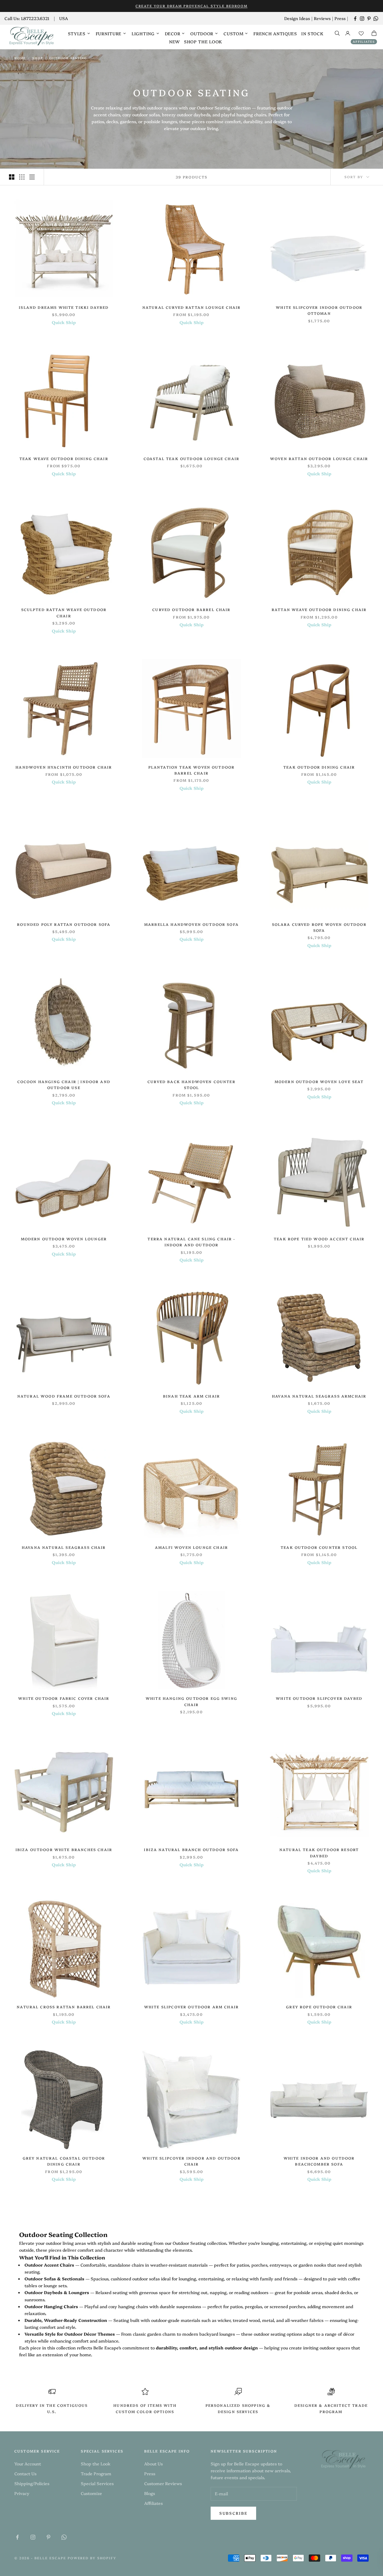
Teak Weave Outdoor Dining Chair (64, 458)
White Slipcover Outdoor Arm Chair (191, 2007)
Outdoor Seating (68, 58)
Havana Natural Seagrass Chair (64, 1547)
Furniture (109, 33)
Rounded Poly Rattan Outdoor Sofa (64, 924)
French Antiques (275, 33)
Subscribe (233, 2513)
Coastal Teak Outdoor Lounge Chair (191, 458)
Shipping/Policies (32, 2483)
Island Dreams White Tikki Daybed (64, 307)
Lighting (143, 33)
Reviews (322, 18)
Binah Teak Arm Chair (191, 1396)
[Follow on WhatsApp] (376, 19)
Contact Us (25, 2473)
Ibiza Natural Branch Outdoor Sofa (191, 1849)
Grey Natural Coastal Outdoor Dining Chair (64, 2161)
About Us (153, 2464)
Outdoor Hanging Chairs (51, 2306)
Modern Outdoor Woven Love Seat (319, 1081)
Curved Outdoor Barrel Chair (191, 609)
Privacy (22, 2493)
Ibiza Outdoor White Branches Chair (64, 1849)
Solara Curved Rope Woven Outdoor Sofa (319, 927)
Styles (77, 33)
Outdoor (202, 33)
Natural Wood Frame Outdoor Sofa (64, 1396)
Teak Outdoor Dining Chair (319, 767)
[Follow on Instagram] (362, 19)
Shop (38, 58)
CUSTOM (233, 33)
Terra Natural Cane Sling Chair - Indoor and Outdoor (191, 1242)
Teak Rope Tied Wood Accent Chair (319, 1239)
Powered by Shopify (92, 2558)
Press (340, 18)
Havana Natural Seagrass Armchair (319, 1396)
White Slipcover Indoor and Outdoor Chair (191, 2161)
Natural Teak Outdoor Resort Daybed (319, 1852)
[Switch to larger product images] (12, 177)
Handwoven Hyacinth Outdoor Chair (64, 767)
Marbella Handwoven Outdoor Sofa (191, 924)
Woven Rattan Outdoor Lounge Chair (319, 458)
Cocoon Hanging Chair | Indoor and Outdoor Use (64, 1084)
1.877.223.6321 (35, 18)
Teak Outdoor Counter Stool (319, 1547)
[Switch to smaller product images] (22, 177)
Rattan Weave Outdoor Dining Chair (319, 609)
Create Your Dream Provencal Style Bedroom (191, 6)
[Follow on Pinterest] (369, 19)
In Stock (312, 33)
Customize (91, 2493)
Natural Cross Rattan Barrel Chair (64, 2007)
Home (20, 58)
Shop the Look (203, 42)
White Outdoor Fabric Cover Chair (64, 1698)
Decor (173, 33)
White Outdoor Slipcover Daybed (319, 1698)
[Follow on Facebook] (355, 19)
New (174, 42)
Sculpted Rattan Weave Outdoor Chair (64, 612)
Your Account (28, 2464)
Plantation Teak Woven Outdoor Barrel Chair (192, 770)
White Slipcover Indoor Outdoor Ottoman (319, 310)
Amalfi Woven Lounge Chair (191, 1547)
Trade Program (96, 2473)
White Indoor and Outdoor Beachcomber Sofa (319, 2161)
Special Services (97, 2483)
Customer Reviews (163, 2483)
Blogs (150, 2493)
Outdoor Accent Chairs (49, 2265)
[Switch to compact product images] (32, 177)
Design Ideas (297, 18)
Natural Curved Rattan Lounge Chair (191, 307)
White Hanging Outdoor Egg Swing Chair (191, 1701)
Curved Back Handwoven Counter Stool (191, 1084)
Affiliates (364, 42)
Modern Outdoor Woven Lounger (64, 1239)
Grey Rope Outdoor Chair (319, 2007)
